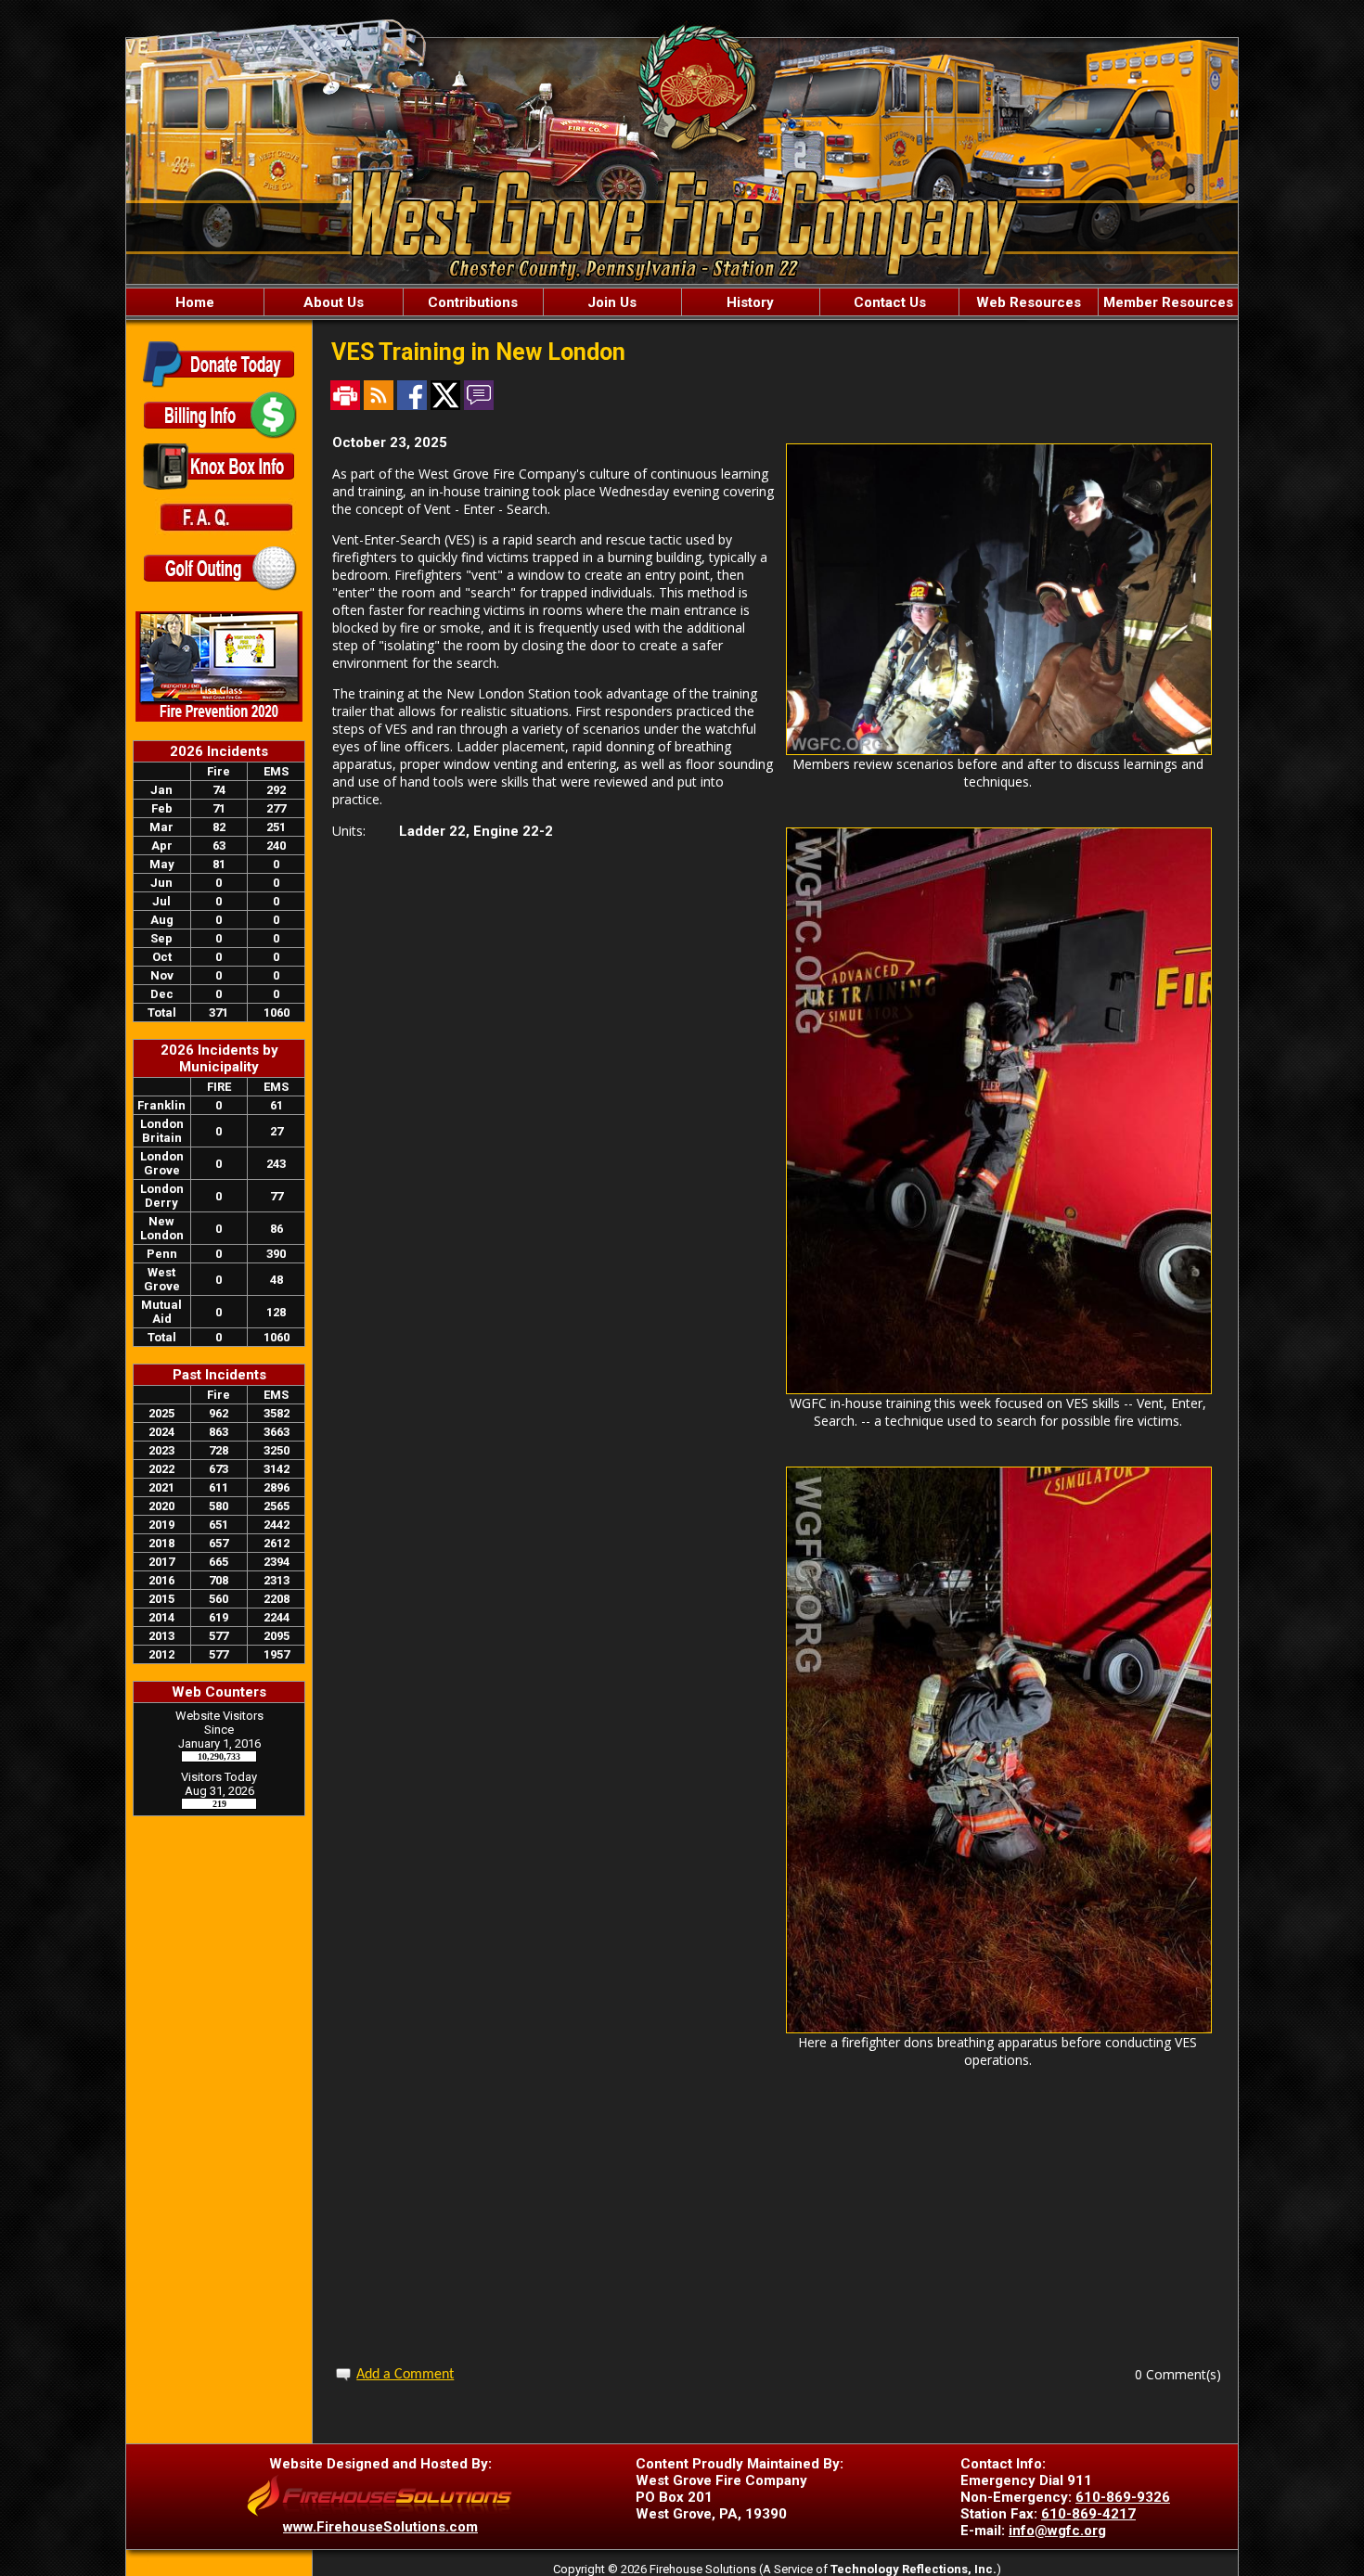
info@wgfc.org (1057, 2531)
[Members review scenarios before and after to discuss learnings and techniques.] (999, 750)
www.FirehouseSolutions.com (380, 2527)
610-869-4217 (1088, 2514)
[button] (333, 302)
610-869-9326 (1123, 2497)
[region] (682, 302)
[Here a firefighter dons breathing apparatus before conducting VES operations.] (999, 2028)
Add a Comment (405, 2375)
